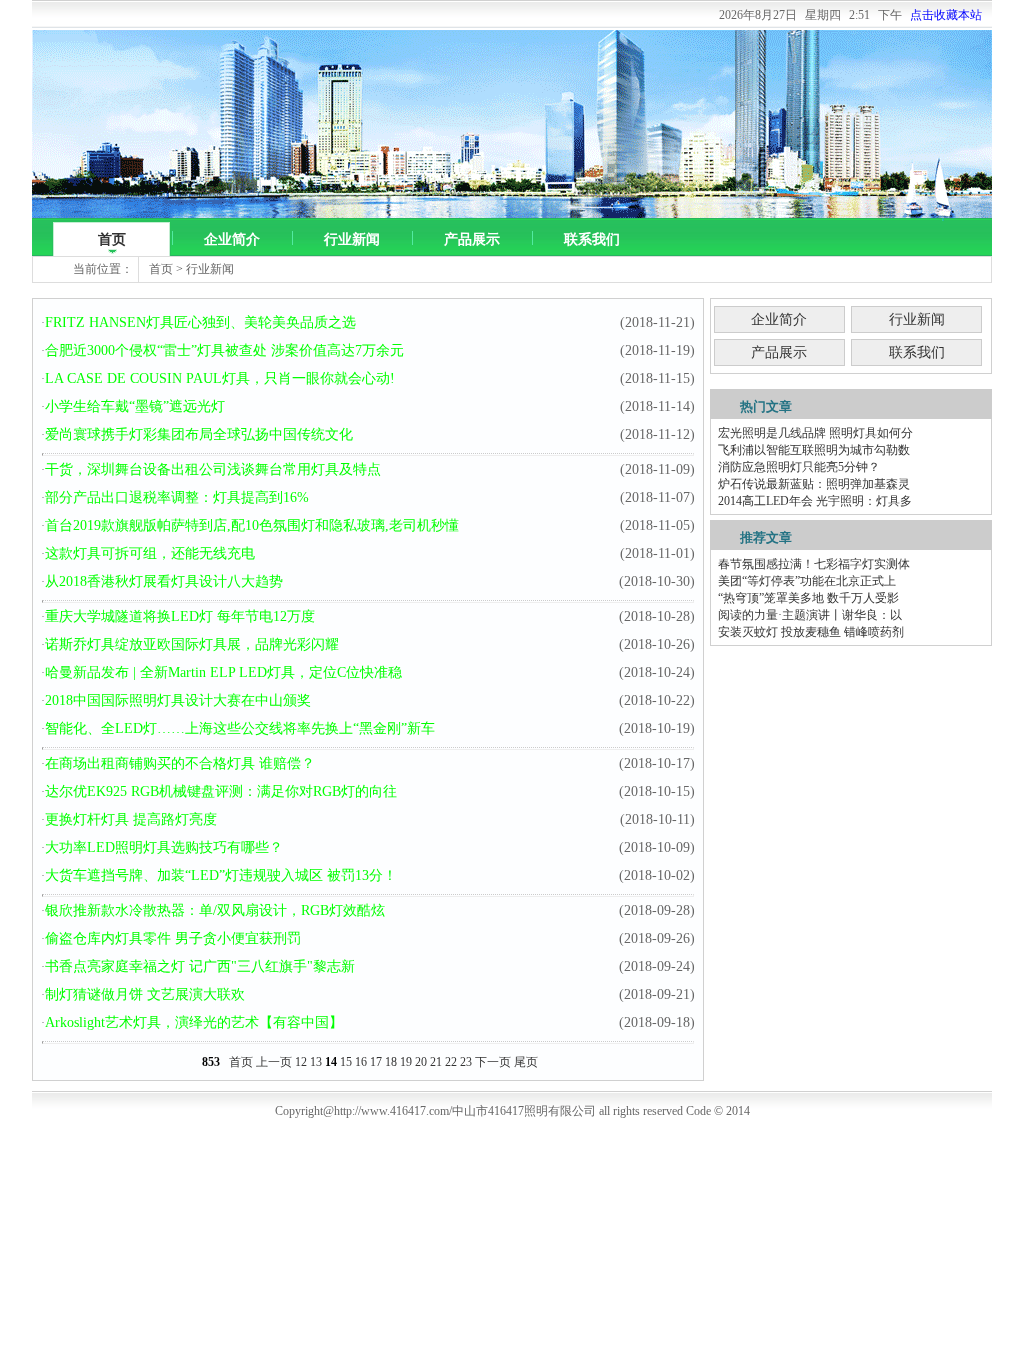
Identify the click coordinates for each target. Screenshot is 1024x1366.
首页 (112, 239)
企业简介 (232, 239)
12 (301, 1062)
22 (451, 1062)
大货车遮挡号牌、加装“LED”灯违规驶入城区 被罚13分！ (221, 875)
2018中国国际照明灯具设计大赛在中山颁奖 (178, 700)
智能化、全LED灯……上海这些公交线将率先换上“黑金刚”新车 (240, 728)
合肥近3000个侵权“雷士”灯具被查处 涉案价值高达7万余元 (224, 350)
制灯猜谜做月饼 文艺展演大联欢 (145, 994)
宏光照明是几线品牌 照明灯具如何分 (815, 433)
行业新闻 (352, 239)
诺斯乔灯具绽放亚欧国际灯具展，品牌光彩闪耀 (192, 644)
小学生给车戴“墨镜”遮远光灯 (135, 406)
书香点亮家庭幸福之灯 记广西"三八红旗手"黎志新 (200, 966)
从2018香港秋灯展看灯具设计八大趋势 (164, 581)
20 (421, 1062)
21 (436, 1062)
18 (391, 1062)
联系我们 (592, 239)
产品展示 (472, 239)
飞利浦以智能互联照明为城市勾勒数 (814, 450)
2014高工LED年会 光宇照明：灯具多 (815, 501)
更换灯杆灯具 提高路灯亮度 (131, 819)
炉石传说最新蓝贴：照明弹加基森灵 (814, 484)
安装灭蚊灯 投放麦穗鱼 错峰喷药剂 (811, 632)
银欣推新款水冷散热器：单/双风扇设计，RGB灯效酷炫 (215, 910)
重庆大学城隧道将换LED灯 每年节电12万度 (180, 616)
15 (346, 1062)
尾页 (526, 1062)
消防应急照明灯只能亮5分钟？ (799, 467)
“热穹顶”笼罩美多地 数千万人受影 (808, 598)
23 (466, 1062)
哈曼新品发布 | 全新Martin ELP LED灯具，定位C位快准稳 (223, 672)
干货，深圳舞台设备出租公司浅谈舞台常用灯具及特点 (213, 469)
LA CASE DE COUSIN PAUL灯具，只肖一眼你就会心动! (220, 378)
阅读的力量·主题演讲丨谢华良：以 (810, 615)
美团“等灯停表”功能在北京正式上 (807, 581)
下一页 (493, 1062)
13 (316, 1062)
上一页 (274, 1062)
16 (361, 1062)
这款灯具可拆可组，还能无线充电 (150, 553)
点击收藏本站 (946, 15)
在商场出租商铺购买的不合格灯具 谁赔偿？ (180, 763)
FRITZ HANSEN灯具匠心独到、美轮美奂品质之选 (200, 322)
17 (376, 1062)
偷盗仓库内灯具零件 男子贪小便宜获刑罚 (173, 938)
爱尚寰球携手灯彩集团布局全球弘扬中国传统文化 (199, 434)
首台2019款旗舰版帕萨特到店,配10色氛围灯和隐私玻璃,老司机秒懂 (252, 525)
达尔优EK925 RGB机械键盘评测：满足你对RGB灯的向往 (221, 791)
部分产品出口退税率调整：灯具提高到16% (177, 497)
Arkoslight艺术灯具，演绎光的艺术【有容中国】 (194, 1022)
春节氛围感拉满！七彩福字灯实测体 (814, 564)
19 (406, 1062)
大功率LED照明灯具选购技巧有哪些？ (164, 847)
